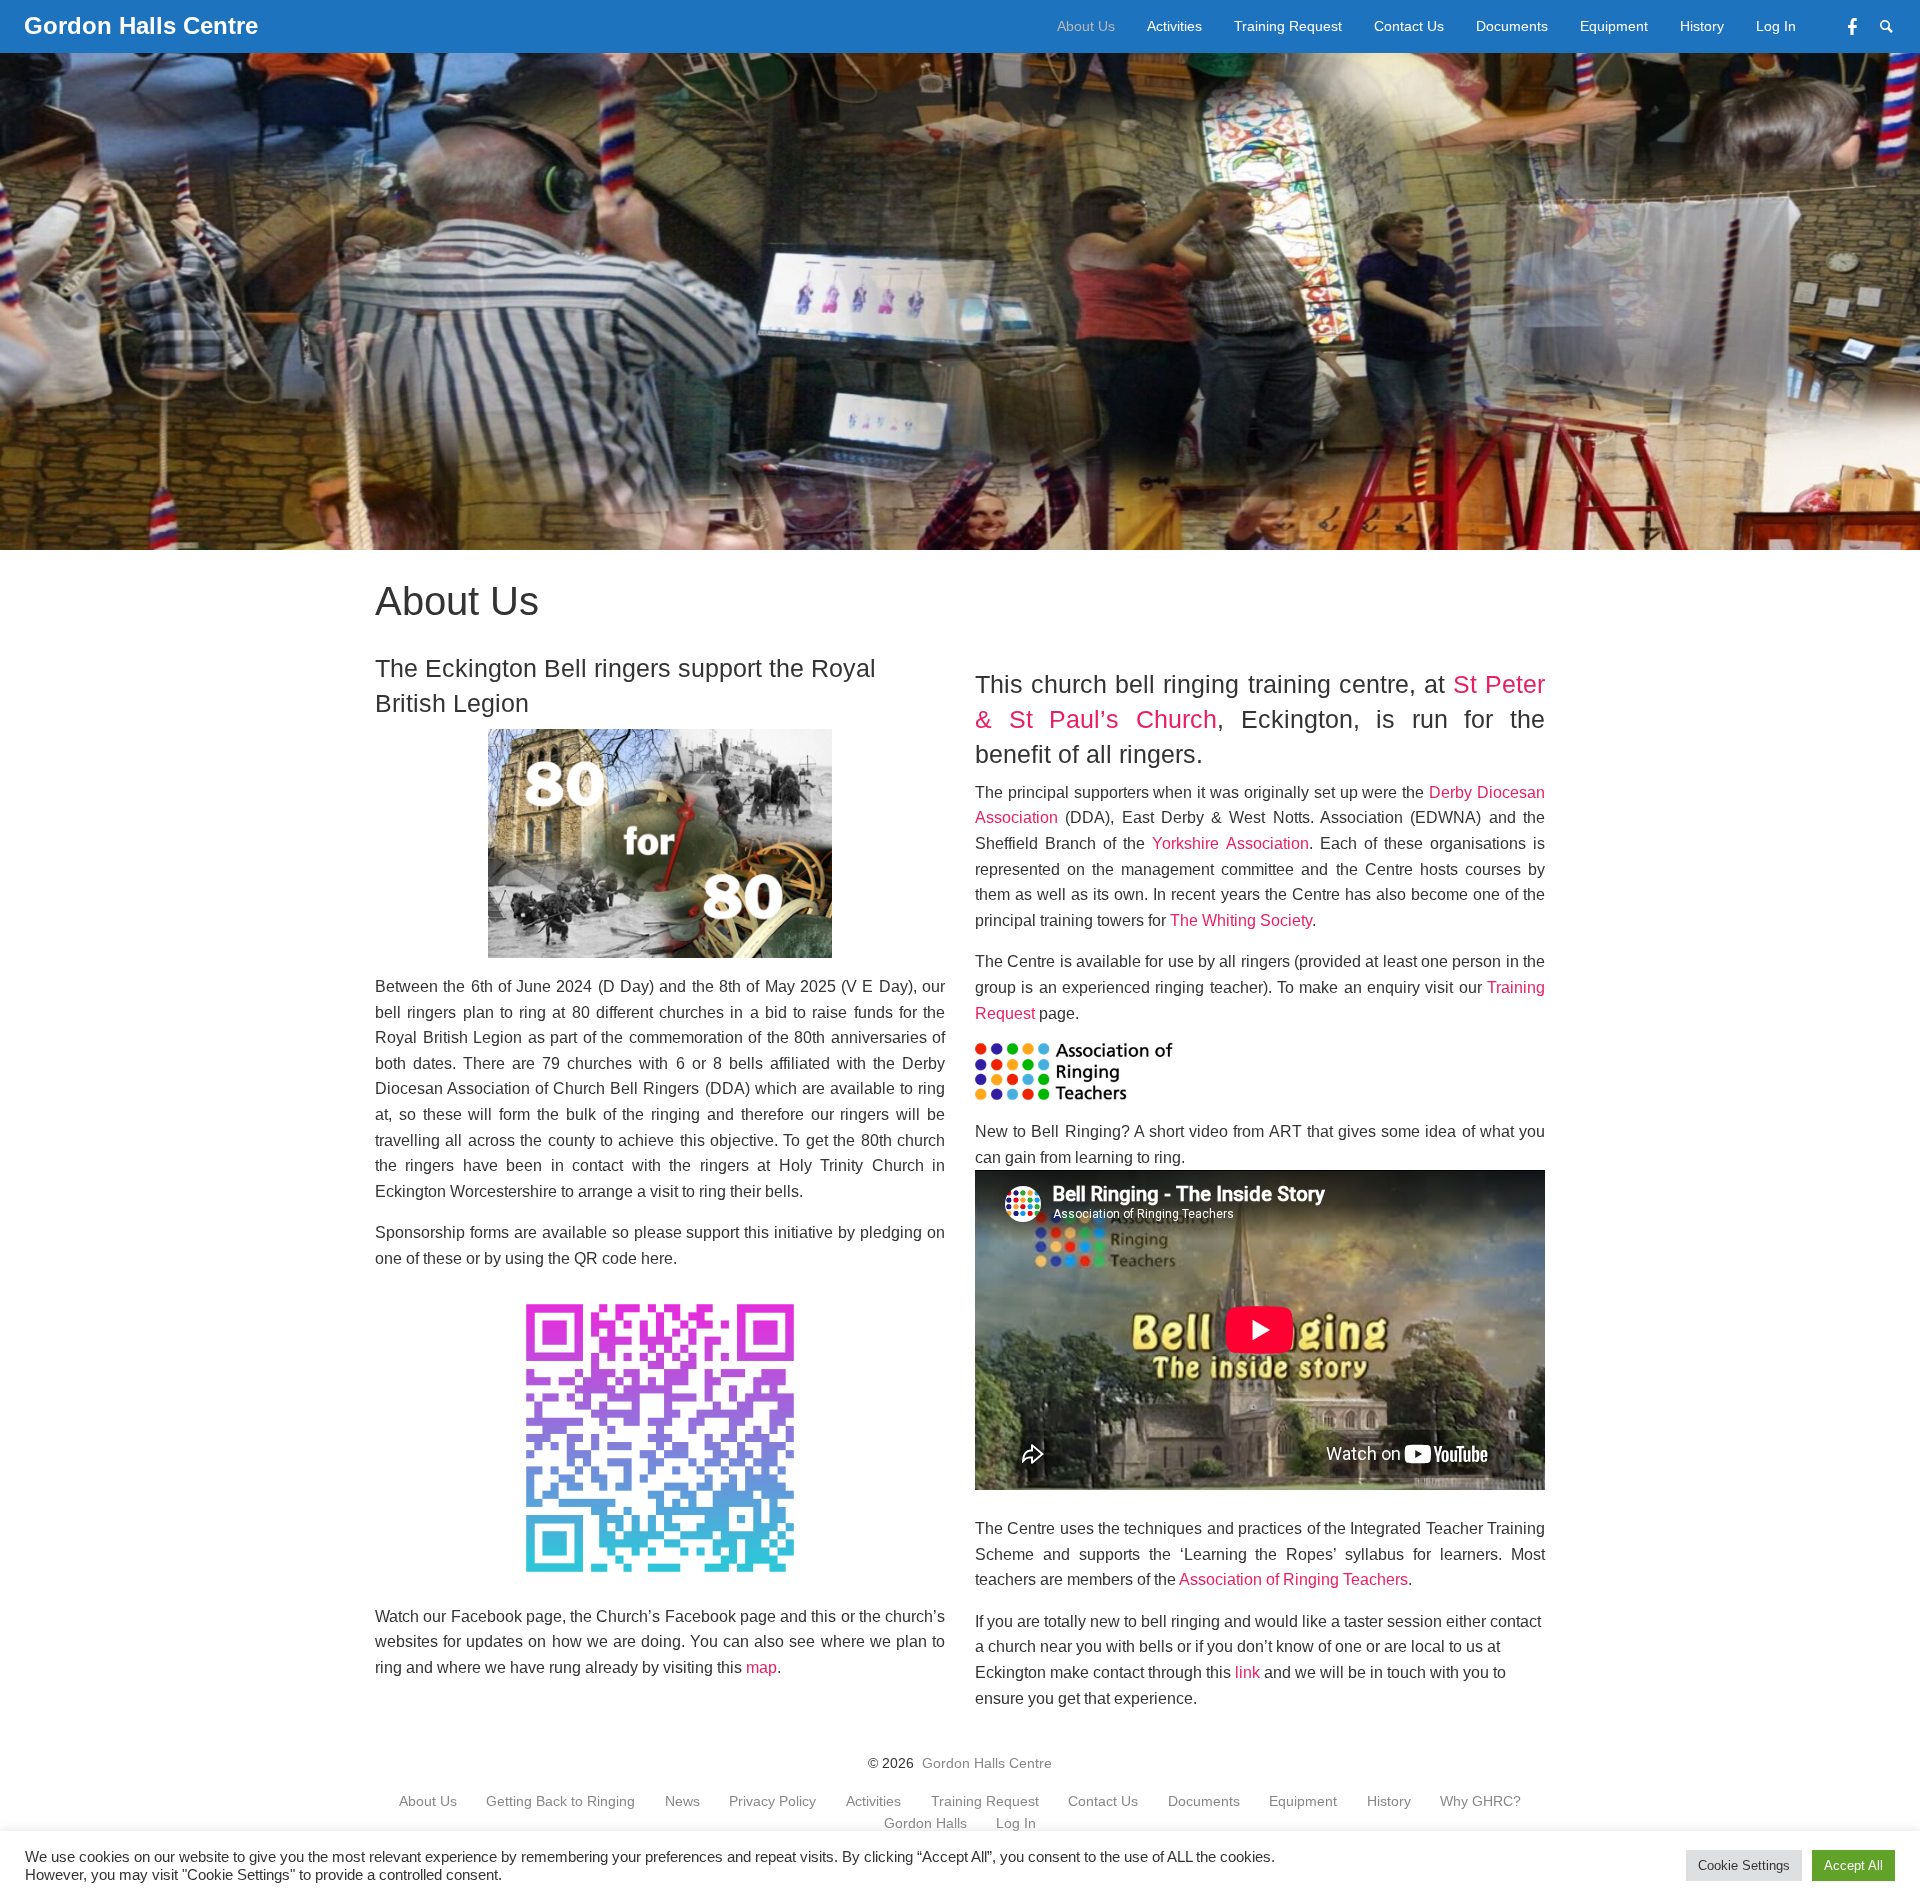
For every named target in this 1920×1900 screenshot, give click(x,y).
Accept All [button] (1853, 1865)
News (682, 1802)
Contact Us (1409, 26)
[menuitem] (1086, 26)
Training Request (1288, 26)
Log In (1776, 26)
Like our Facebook (1864, 24)
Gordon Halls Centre (987, 1763)
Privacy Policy (772, 1802)
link (1247, 1672)
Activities (1174, 26)
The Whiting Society (1241, 920)
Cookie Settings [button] (1744, 1865)
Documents (1512, 26)
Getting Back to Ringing (560, 1802)
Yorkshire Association (1230, 843)
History (1702, 26)
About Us (1086, 26)
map (761, 1667)
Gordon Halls (925, 1824)
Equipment (1614, 26)
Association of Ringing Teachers (1293, 1579)
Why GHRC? (1480, 1802)
